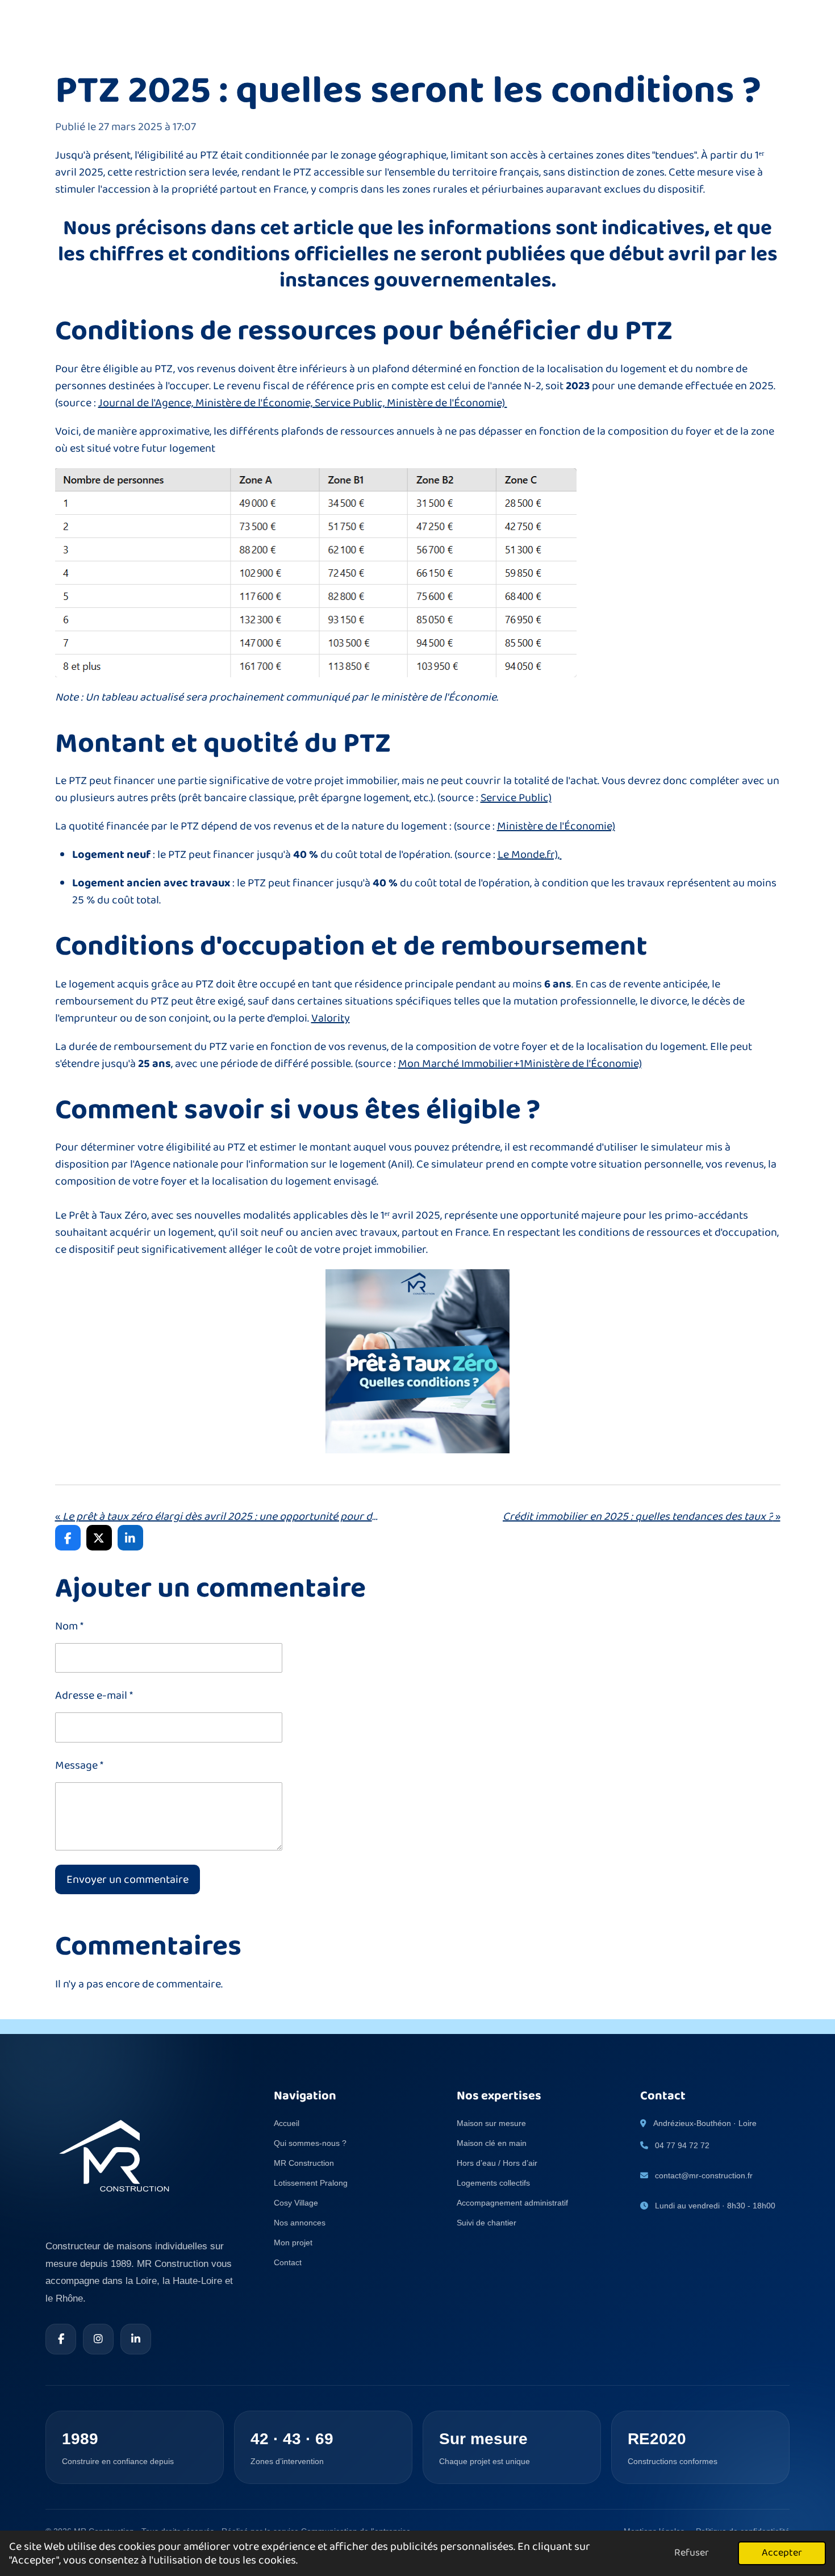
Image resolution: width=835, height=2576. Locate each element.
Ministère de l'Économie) (447, 403)
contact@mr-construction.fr (704, 2175)
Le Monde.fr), (530, 855)
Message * (79, 1765)
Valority (331, 1018)
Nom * (69, 1626)
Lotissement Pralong (311, 2183)
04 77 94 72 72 (682, 2145)
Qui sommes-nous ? (310, 2143)
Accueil (287, 2123)
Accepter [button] (782, 2553)
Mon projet (293, 2242)
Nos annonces (300, 2223)
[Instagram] (98, 2339)
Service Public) (516, 798)
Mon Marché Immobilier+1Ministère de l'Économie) (520, 1064)
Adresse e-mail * (94, 1695)
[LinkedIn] (136, 2339)
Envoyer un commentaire (128, 1879)
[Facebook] (61, 2339)
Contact (288, 2262)
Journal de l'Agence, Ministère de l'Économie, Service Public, (243, 403)
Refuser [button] (692, 2553)
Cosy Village (296, 2203)
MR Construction (304, 2163)
